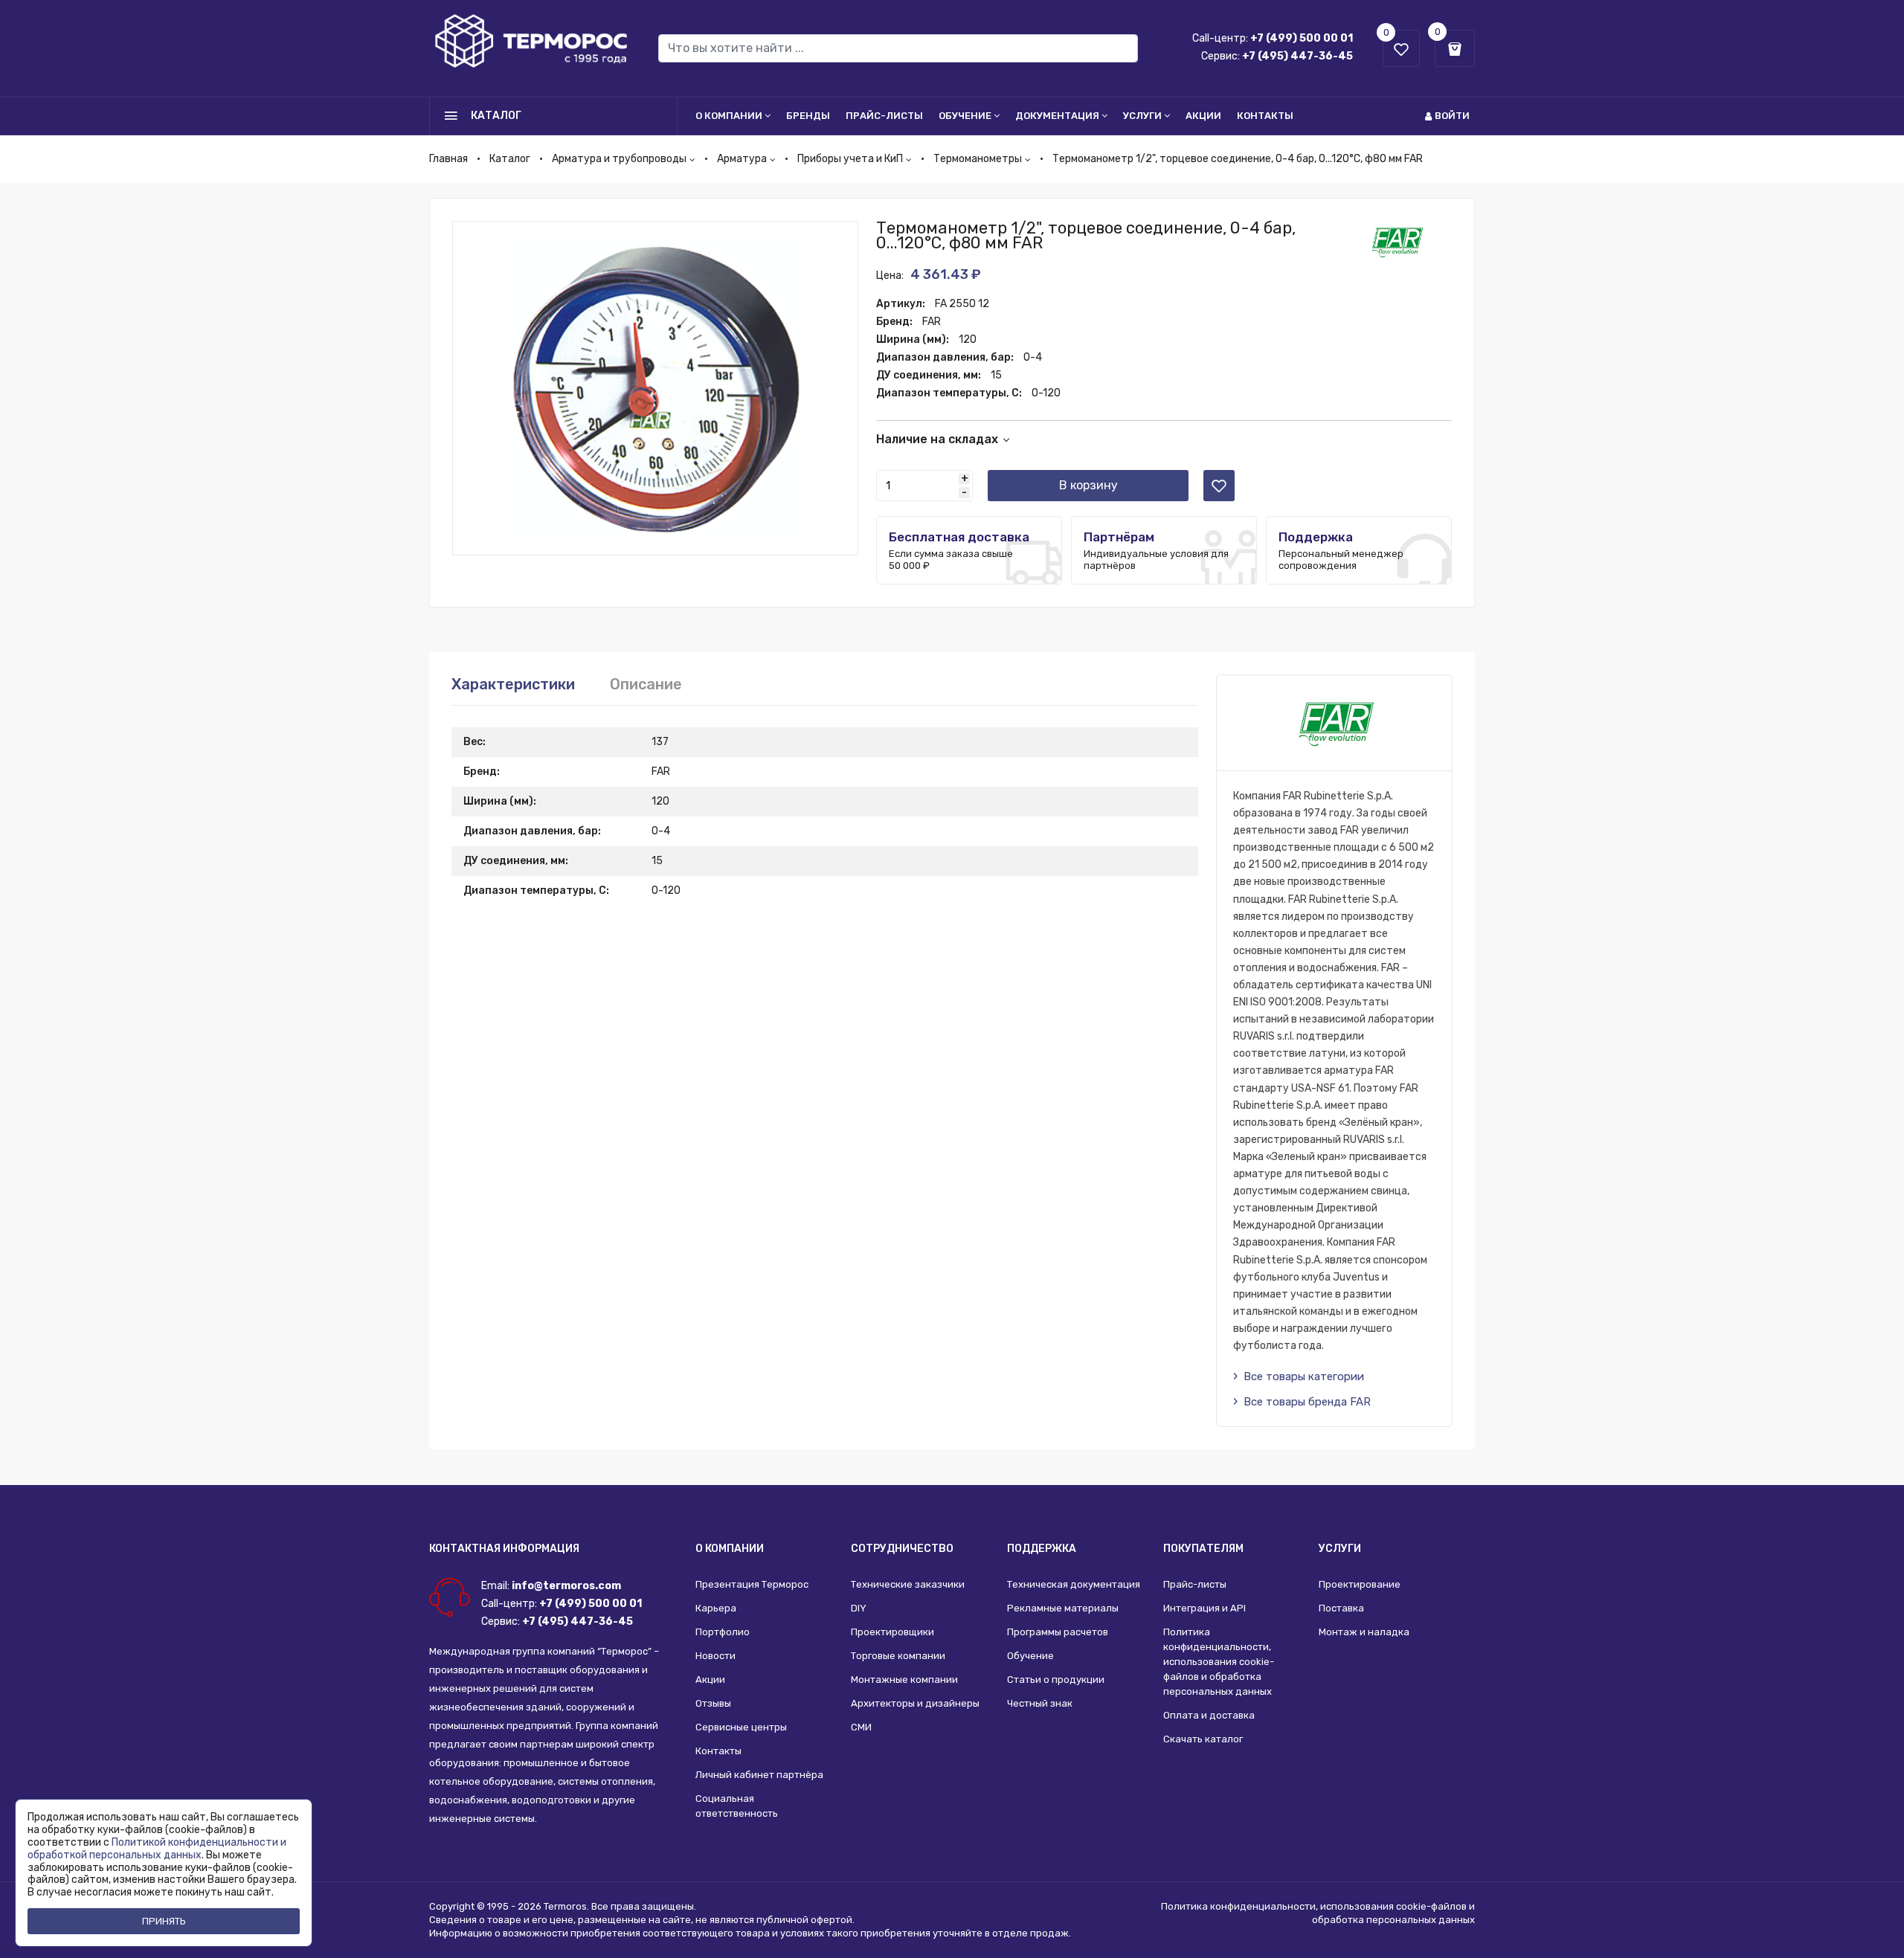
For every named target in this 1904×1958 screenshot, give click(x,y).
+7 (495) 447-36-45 (1297, 56)
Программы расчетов (1058, 1632)
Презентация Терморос (752, 1584)
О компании (729, 116)
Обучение (965, 116)
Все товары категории (1304, 1376)
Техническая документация (1074, 1584)
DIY (859, 1608)
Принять (164, 1921)
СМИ (861, 1727)
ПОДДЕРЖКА (1042, 1549)
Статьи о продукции (1056, 1680)
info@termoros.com (566, 1586)
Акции (1203, 116)
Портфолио (723, 1632)
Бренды (808, 116)
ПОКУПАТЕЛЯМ (1203, 1549)
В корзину (1088, 485)
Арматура (742, 159)
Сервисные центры (741, 1727)
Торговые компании (898, 1656)
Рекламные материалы (1063, 1608)
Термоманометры (978, 159)
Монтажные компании (904, 1680)
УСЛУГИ (1340, 1549)
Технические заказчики (908, 1584)
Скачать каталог (1203, 1739)
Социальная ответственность (737, 1806)
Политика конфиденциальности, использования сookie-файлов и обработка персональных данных (1219, 1662)
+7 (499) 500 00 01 (1302, 38)
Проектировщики (892, 1632)
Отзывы (713, 1703)
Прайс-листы (884, 116)
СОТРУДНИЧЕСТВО (902, 1549)
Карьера (716, 1608)
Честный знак (1040, 1703)
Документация (1057, 116)
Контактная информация (504, 1549)
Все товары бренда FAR (1307, 1402)
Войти (1452, 116)
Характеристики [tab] (513, 684)
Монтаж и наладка (1364, 1632)
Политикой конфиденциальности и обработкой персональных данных (157, 1849)
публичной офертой (804, 1920)
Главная (448, 159)
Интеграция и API (1205, 1608)
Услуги (1142, 116)
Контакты (1265, 116)
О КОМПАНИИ (730, 1549)
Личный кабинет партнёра (759, 1775)
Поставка (1341, 1608)
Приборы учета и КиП (850, 159)
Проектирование (1360, 1584)
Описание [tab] (646, 684)
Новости (715, 1656)
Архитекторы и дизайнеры (915, 1703)
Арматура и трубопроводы (619, 159)
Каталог (510, 159)
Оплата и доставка (1209, 1715)
